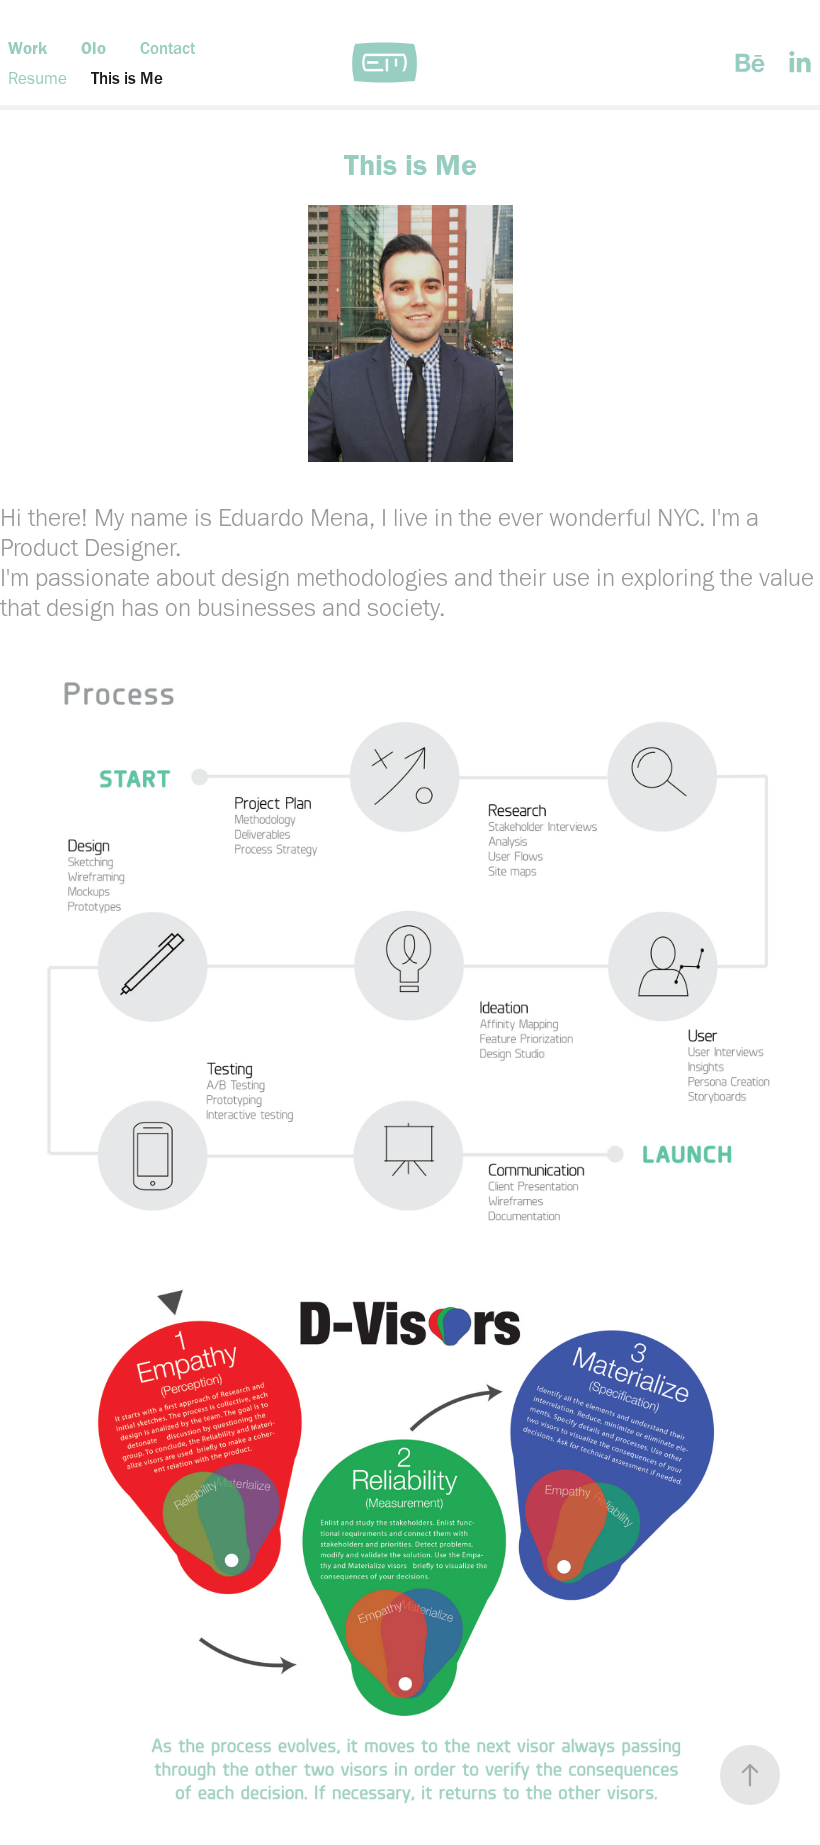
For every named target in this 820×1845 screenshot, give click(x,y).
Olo (93, 48)
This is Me (127, 78)
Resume (37, 78)
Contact (167, 48)
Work (27, 48)
